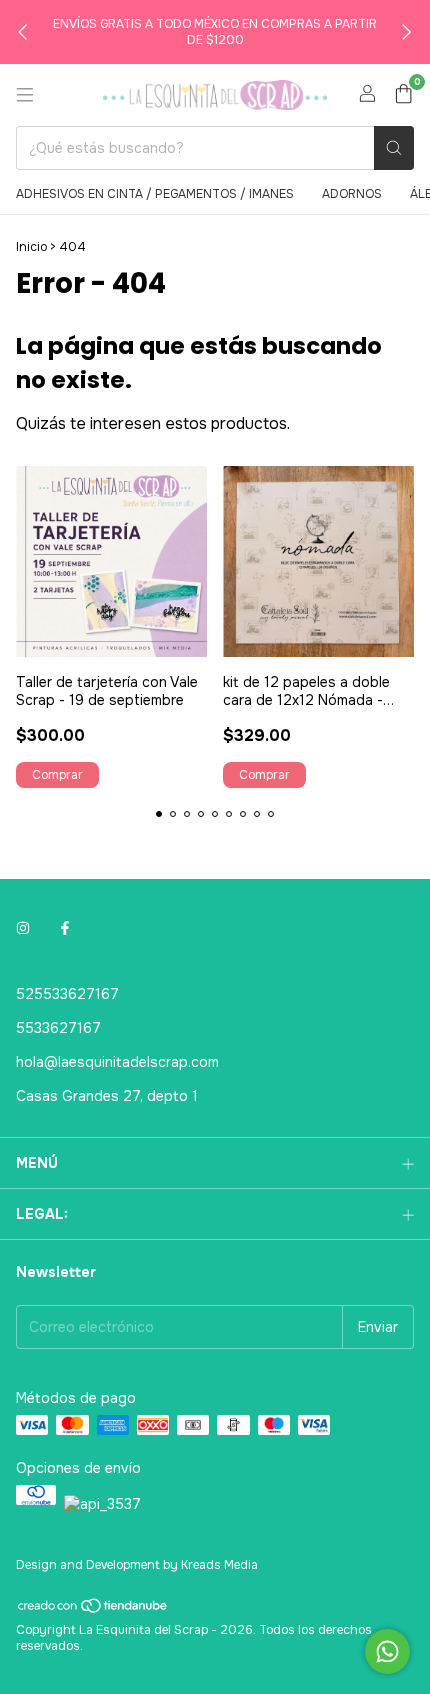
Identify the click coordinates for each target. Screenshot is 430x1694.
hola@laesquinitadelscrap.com (117, 1062)
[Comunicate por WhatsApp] (387, 1651)
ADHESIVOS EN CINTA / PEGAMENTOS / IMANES (155, 194)
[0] (403, 95)
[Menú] (25, 95)
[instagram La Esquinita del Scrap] (23, 928)
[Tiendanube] (93, 1611)
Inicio (31, 247)
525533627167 (67, 994)
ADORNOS (352, 194)
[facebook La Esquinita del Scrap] (65, 928)
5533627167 (58, 1028)
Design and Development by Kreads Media (137, 1565)
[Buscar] (394, 148)
